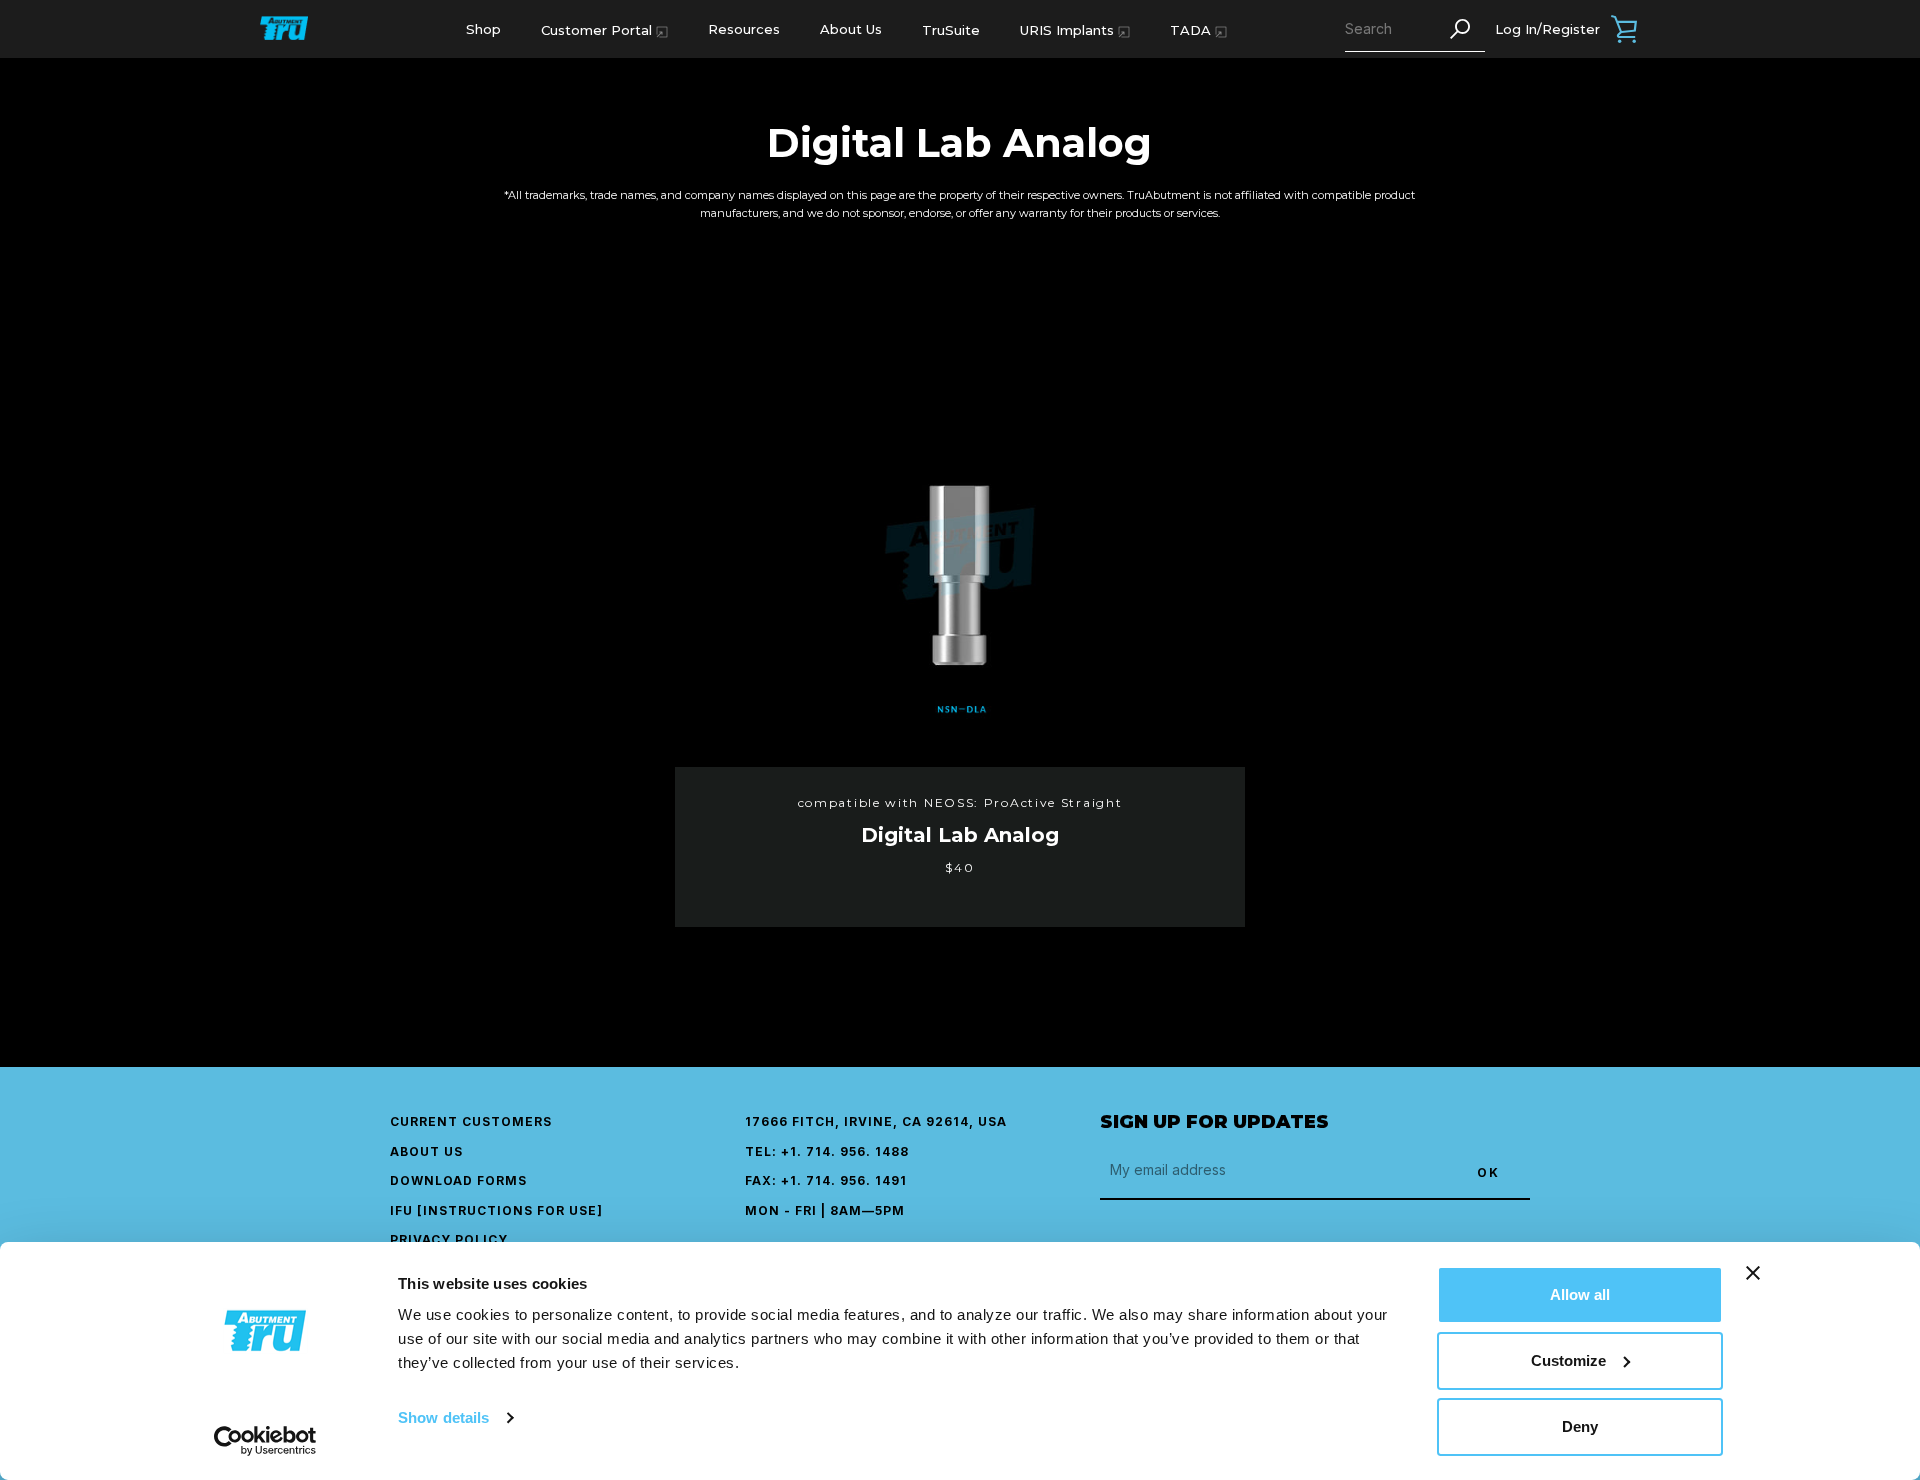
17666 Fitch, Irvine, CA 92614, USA (876, 1121)
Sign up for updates (1214, 1122)
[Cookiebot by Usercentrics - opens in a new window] (265, 1441)
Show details (443, 1417)
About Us (851, 29)
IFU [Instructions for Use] (496, 1210)
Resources (744, 29)
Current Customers (471, 1121)
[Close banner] (1753, 1273)
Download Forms (458, 1180)
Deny (1580, 1426)
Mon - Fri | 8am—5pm (825, 1210)
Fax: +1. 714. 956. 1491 (826, 1180)
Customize (1568, 1360)
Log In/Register (1547, 29)
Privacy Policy (449, 1239)
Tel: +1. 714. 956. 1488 (827, 1151)
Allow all (1580, 1294)
